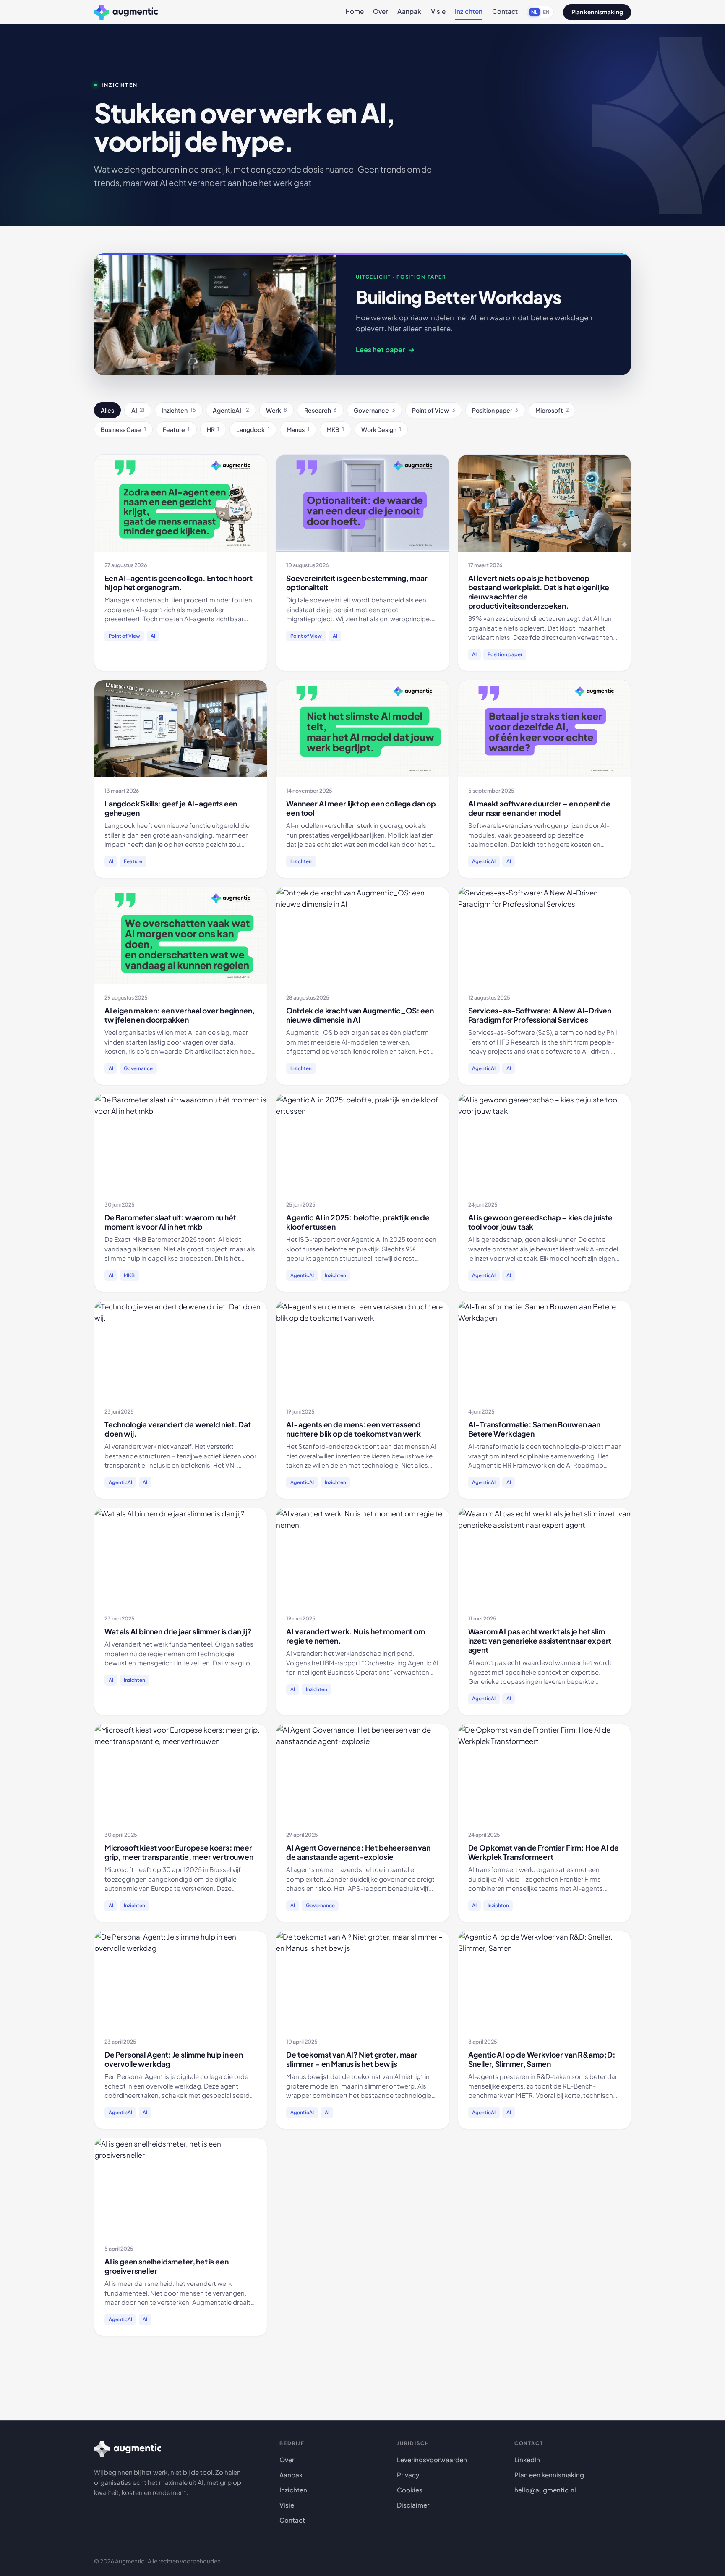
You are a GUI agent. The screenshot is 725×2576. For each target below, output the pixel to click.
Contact (505, 11)
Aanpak (409, 11)
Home (355, 11)
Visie (438, 11)
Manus (298, 429)
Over (381, 11)
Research (321, 410)
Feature (176, 429)
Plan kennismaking (597, 12)
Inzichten (469, 11)
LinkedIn (527, 2460)
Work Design (381, 429)
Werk (276, 410)
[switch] (540, 12)
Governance (374, 410)
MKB (335, 429)
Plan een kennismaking (549, 2475)
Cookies (410, 2490)
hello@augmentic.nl (545, 2490)
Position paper (495, 410)
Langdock (253, 429)
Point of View (433, 410)
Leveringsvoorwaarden (432, 2460)
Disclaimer (413, 2505)
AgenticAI (231, 410)
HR (213, 429)
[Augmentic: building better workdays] (126, 12)
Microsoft (552, 410)
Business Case (123, 429)
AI (138, 410)
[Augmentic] (128, 2449)
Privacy (408, 2475)
